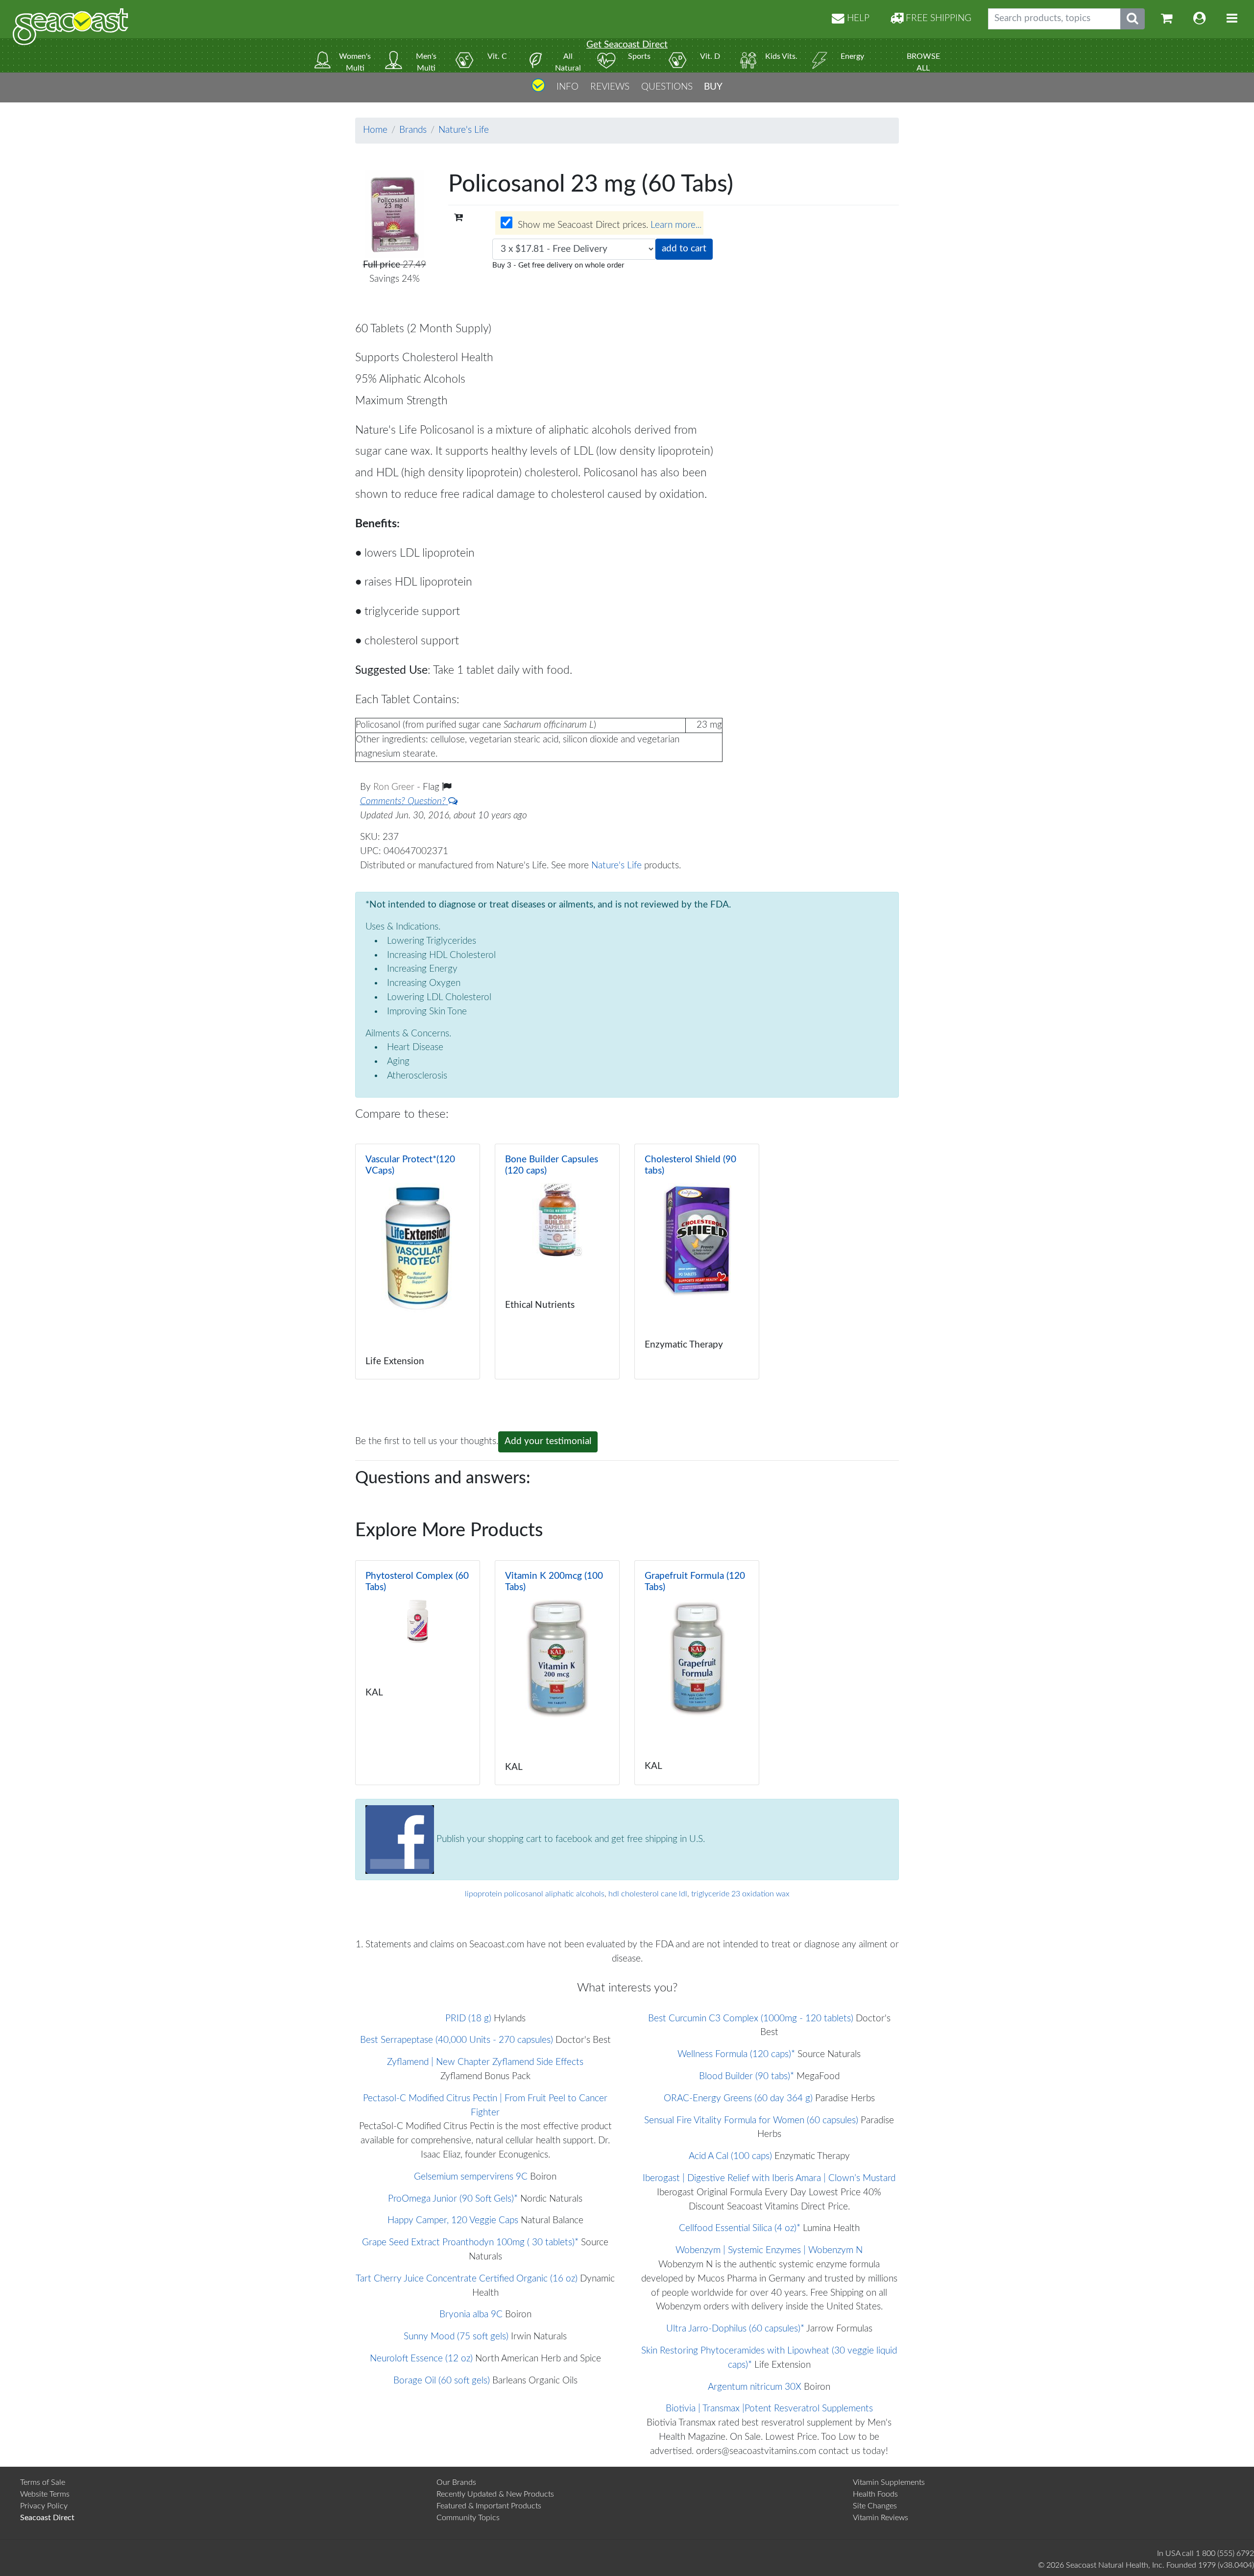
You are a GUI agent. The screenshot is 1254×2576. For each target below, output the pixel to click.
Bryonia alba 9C (471, 2315)
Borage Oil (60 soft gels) (442, 2381)
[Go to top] (538, 89)
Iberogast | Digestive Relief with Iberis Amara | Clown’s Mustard (769, 2178)
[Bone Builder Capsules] (557, 1262)
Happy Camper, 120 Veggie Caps (453, 2220)
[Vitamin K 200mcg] (557, 1672)
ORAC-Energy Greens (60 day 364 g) (738, 2098)
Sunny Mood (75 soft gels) (456, 2337)
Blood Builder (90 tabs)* (747, 2076)
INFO (567, 87)
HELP (857, 18)
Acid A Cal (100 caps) (730, 2156)
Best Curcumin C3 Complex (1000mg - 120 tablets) (751, 2019)
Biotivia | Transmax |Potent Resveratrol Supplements (769, 2409)
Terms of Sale (43, 2482)
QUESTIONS (667, 87)
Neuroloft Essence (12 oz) (421, 2359)
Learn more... (676, 226)
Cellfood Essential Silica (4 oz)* (740, 2228)
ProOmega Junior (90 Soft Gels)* (453, 2199)
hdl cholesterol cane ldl (648, 1894)
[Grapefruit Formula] (697, 1672)
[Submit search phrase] (1133, 19)
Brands (413, 130)
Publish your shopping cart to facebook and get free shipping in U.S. (569, 1839)
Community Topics (468, 2518)
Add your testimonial (548, 1441)
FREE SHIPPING (937, 18)
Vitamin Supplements (889, 2482)
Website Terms (45, 2494)
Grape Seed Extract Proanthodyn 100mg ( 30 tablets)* (470, 2243)
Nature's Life (464, 130)
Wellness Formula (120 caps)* (736, 2054)
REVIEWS (610, 87)
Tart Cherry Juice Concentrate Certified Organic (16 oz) (467, 2279)
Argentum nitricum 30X (755, 2387)
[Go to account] (1200, 19)
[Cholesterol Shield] (697, 1262)
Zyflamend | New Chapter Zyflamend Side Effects (485, 2062)
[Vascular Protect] (418, 1262)
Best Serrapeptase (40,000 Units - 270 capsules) (457, 2040)
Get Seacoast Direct (627, 45)
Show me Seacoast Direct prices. (608, 226)
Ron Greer (395, 787)
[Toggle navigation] (1232, 19)
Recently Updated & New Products (495, 2494)
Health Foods (875, 2494)
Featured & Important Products (489, 2506)
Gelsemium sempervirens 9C (471, 2177)
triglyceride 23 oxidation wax (740, 1894)
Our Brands (456, 2482)
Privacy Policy (44, 2506)
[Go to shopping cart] (1167, 19)
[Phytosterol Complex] (418, 1672)
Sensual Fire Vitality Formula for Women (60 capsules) (751, 2121)
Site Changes (875, 2506)
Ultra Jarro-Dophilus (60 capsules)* (735, 2329)
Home (375, 130)
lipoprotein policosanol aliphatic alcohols (535, 1894)
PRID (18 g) (468, 2019)
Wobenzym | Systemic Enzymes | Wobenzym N (769, 2250)
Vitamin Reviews (880, 2518)
